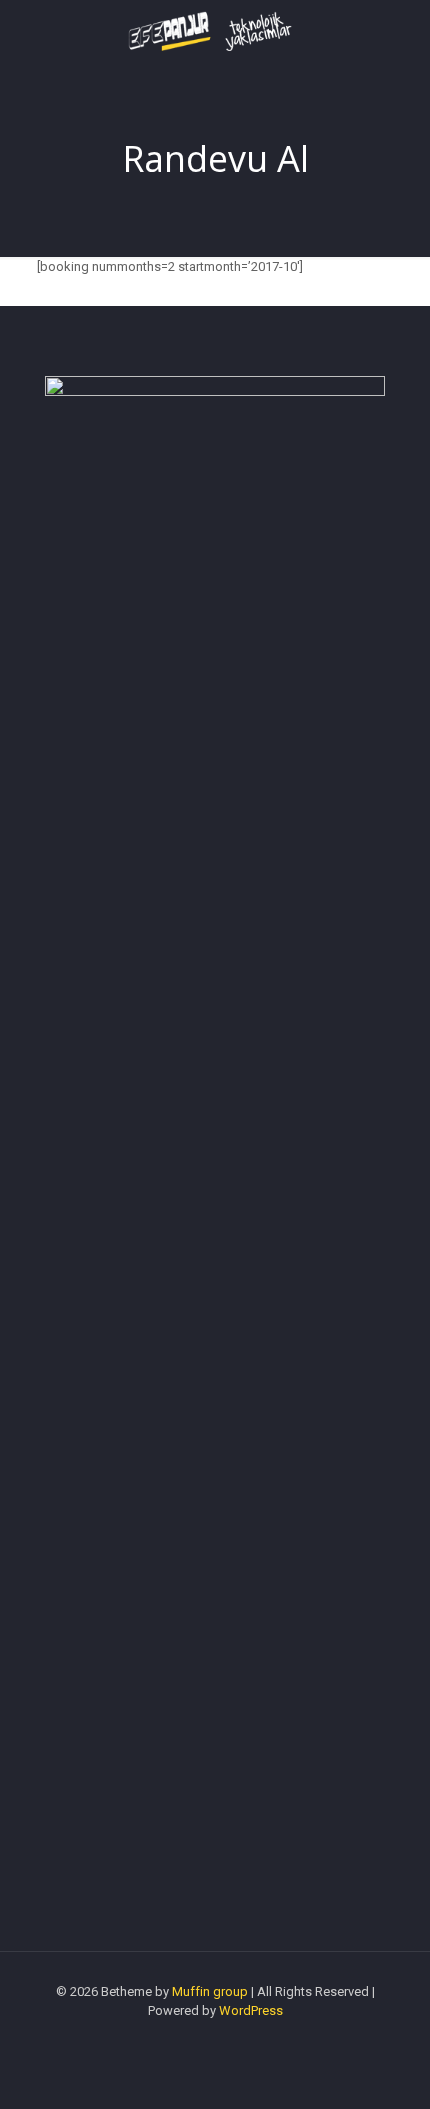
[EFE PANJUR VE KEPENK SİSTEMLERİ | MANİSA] (215, 30)
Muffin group (210, 1991)
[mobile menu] (403, 40)
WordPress (251, 2010)
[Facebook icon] (215, 2039)
